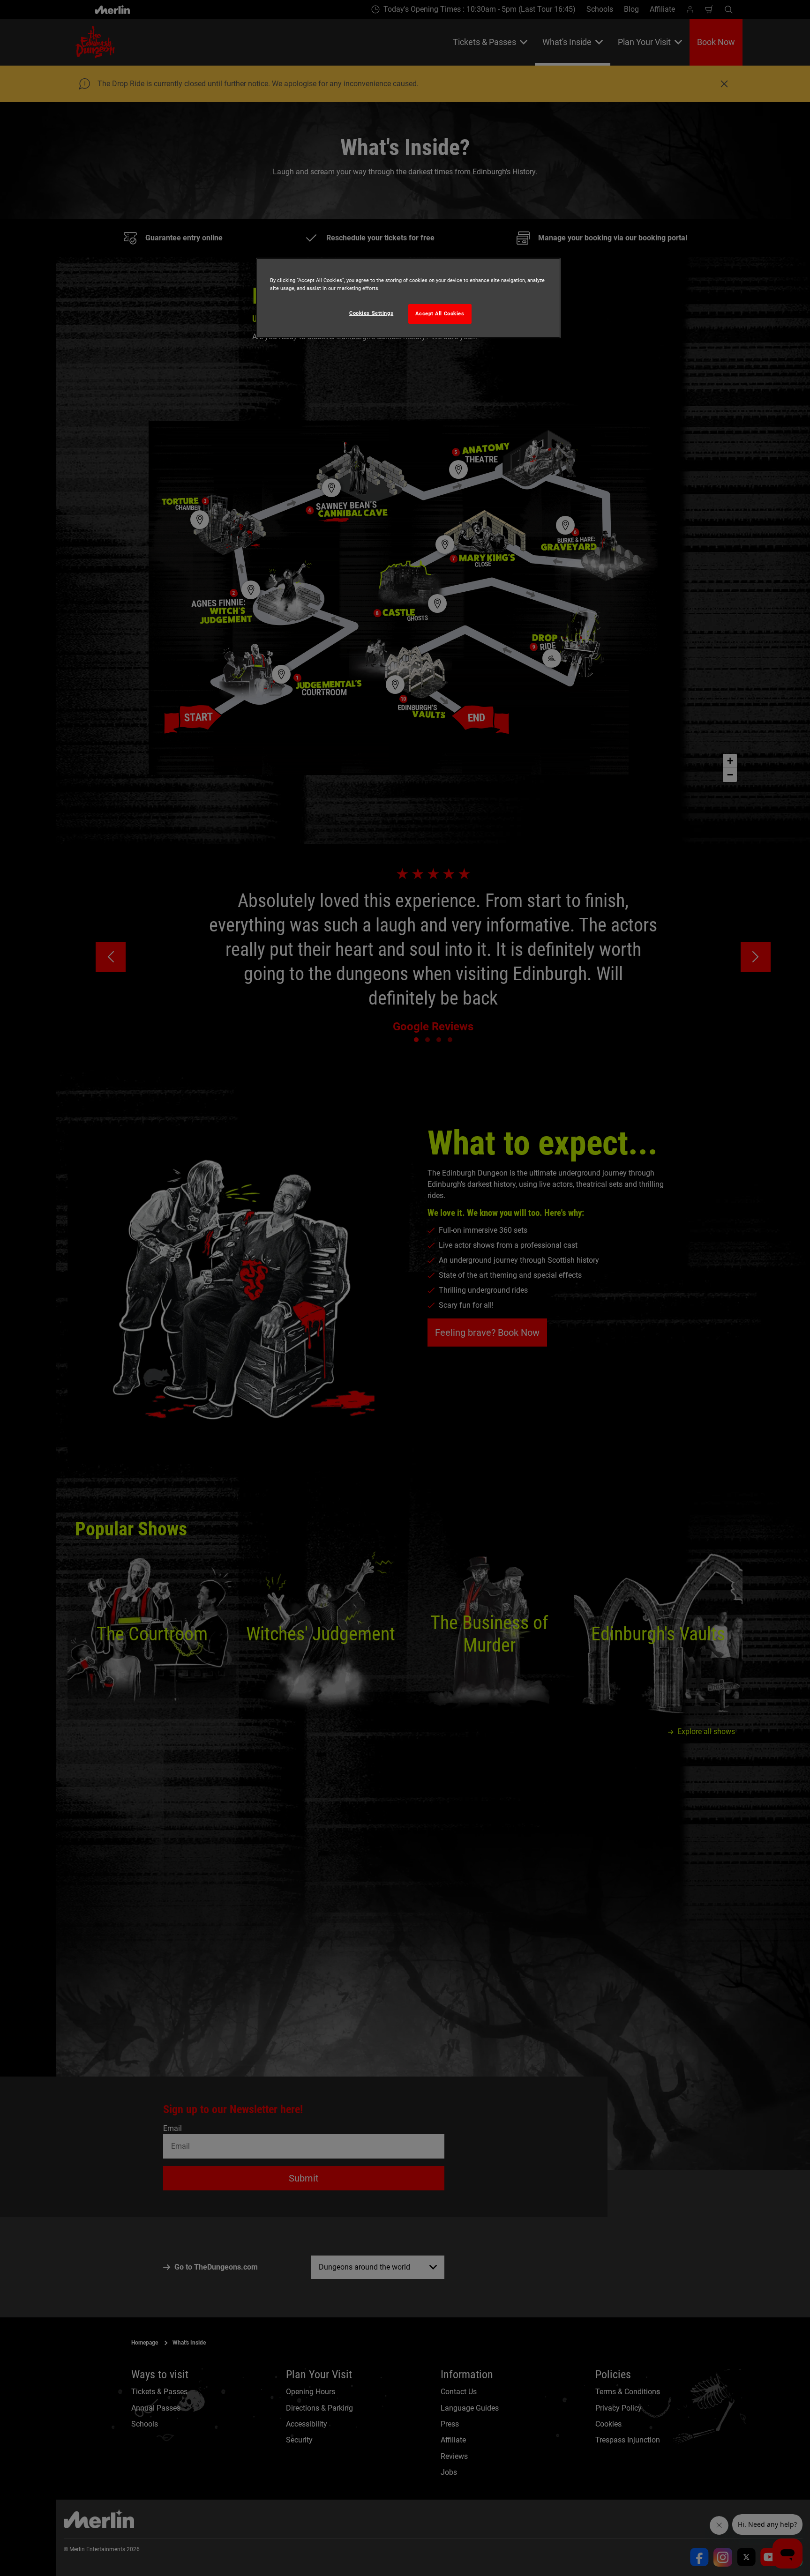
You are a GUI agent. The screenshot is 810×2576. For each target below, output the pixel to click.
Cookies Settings (371, 313)
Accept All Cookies (440, 313)
